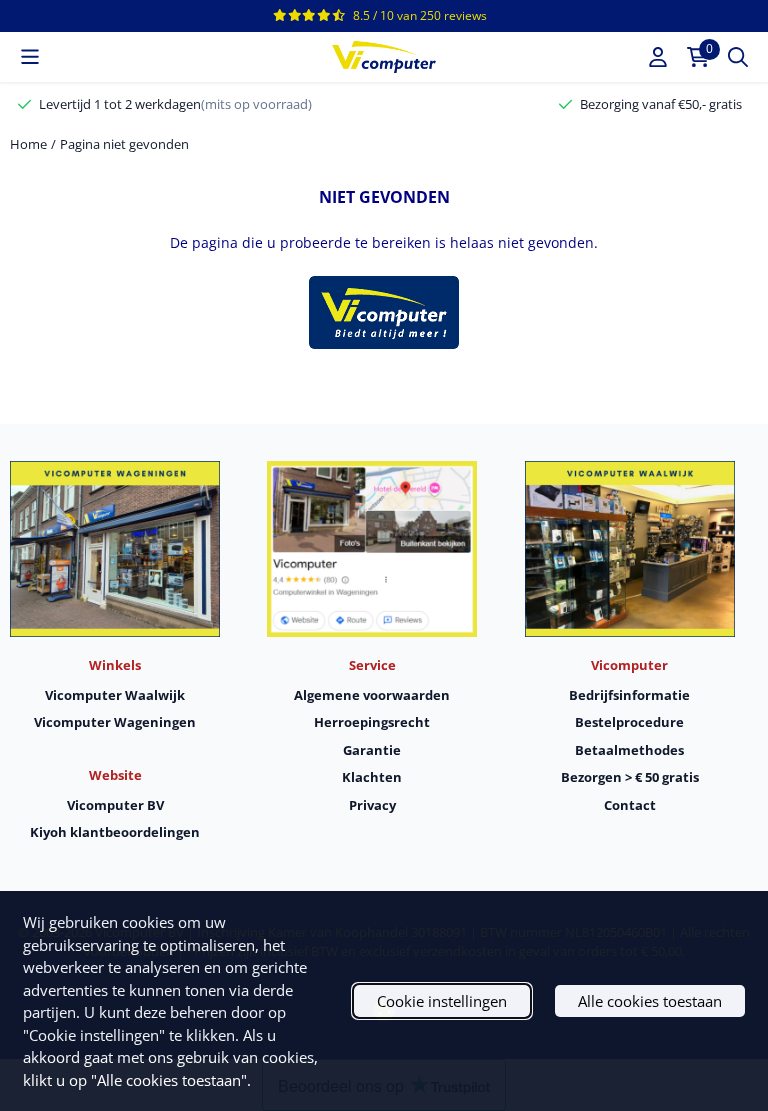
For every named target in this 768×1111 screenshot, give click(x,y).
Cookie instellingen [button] (442, 1001)
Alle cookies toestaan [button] (650, 1001)
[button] (30, 57)
